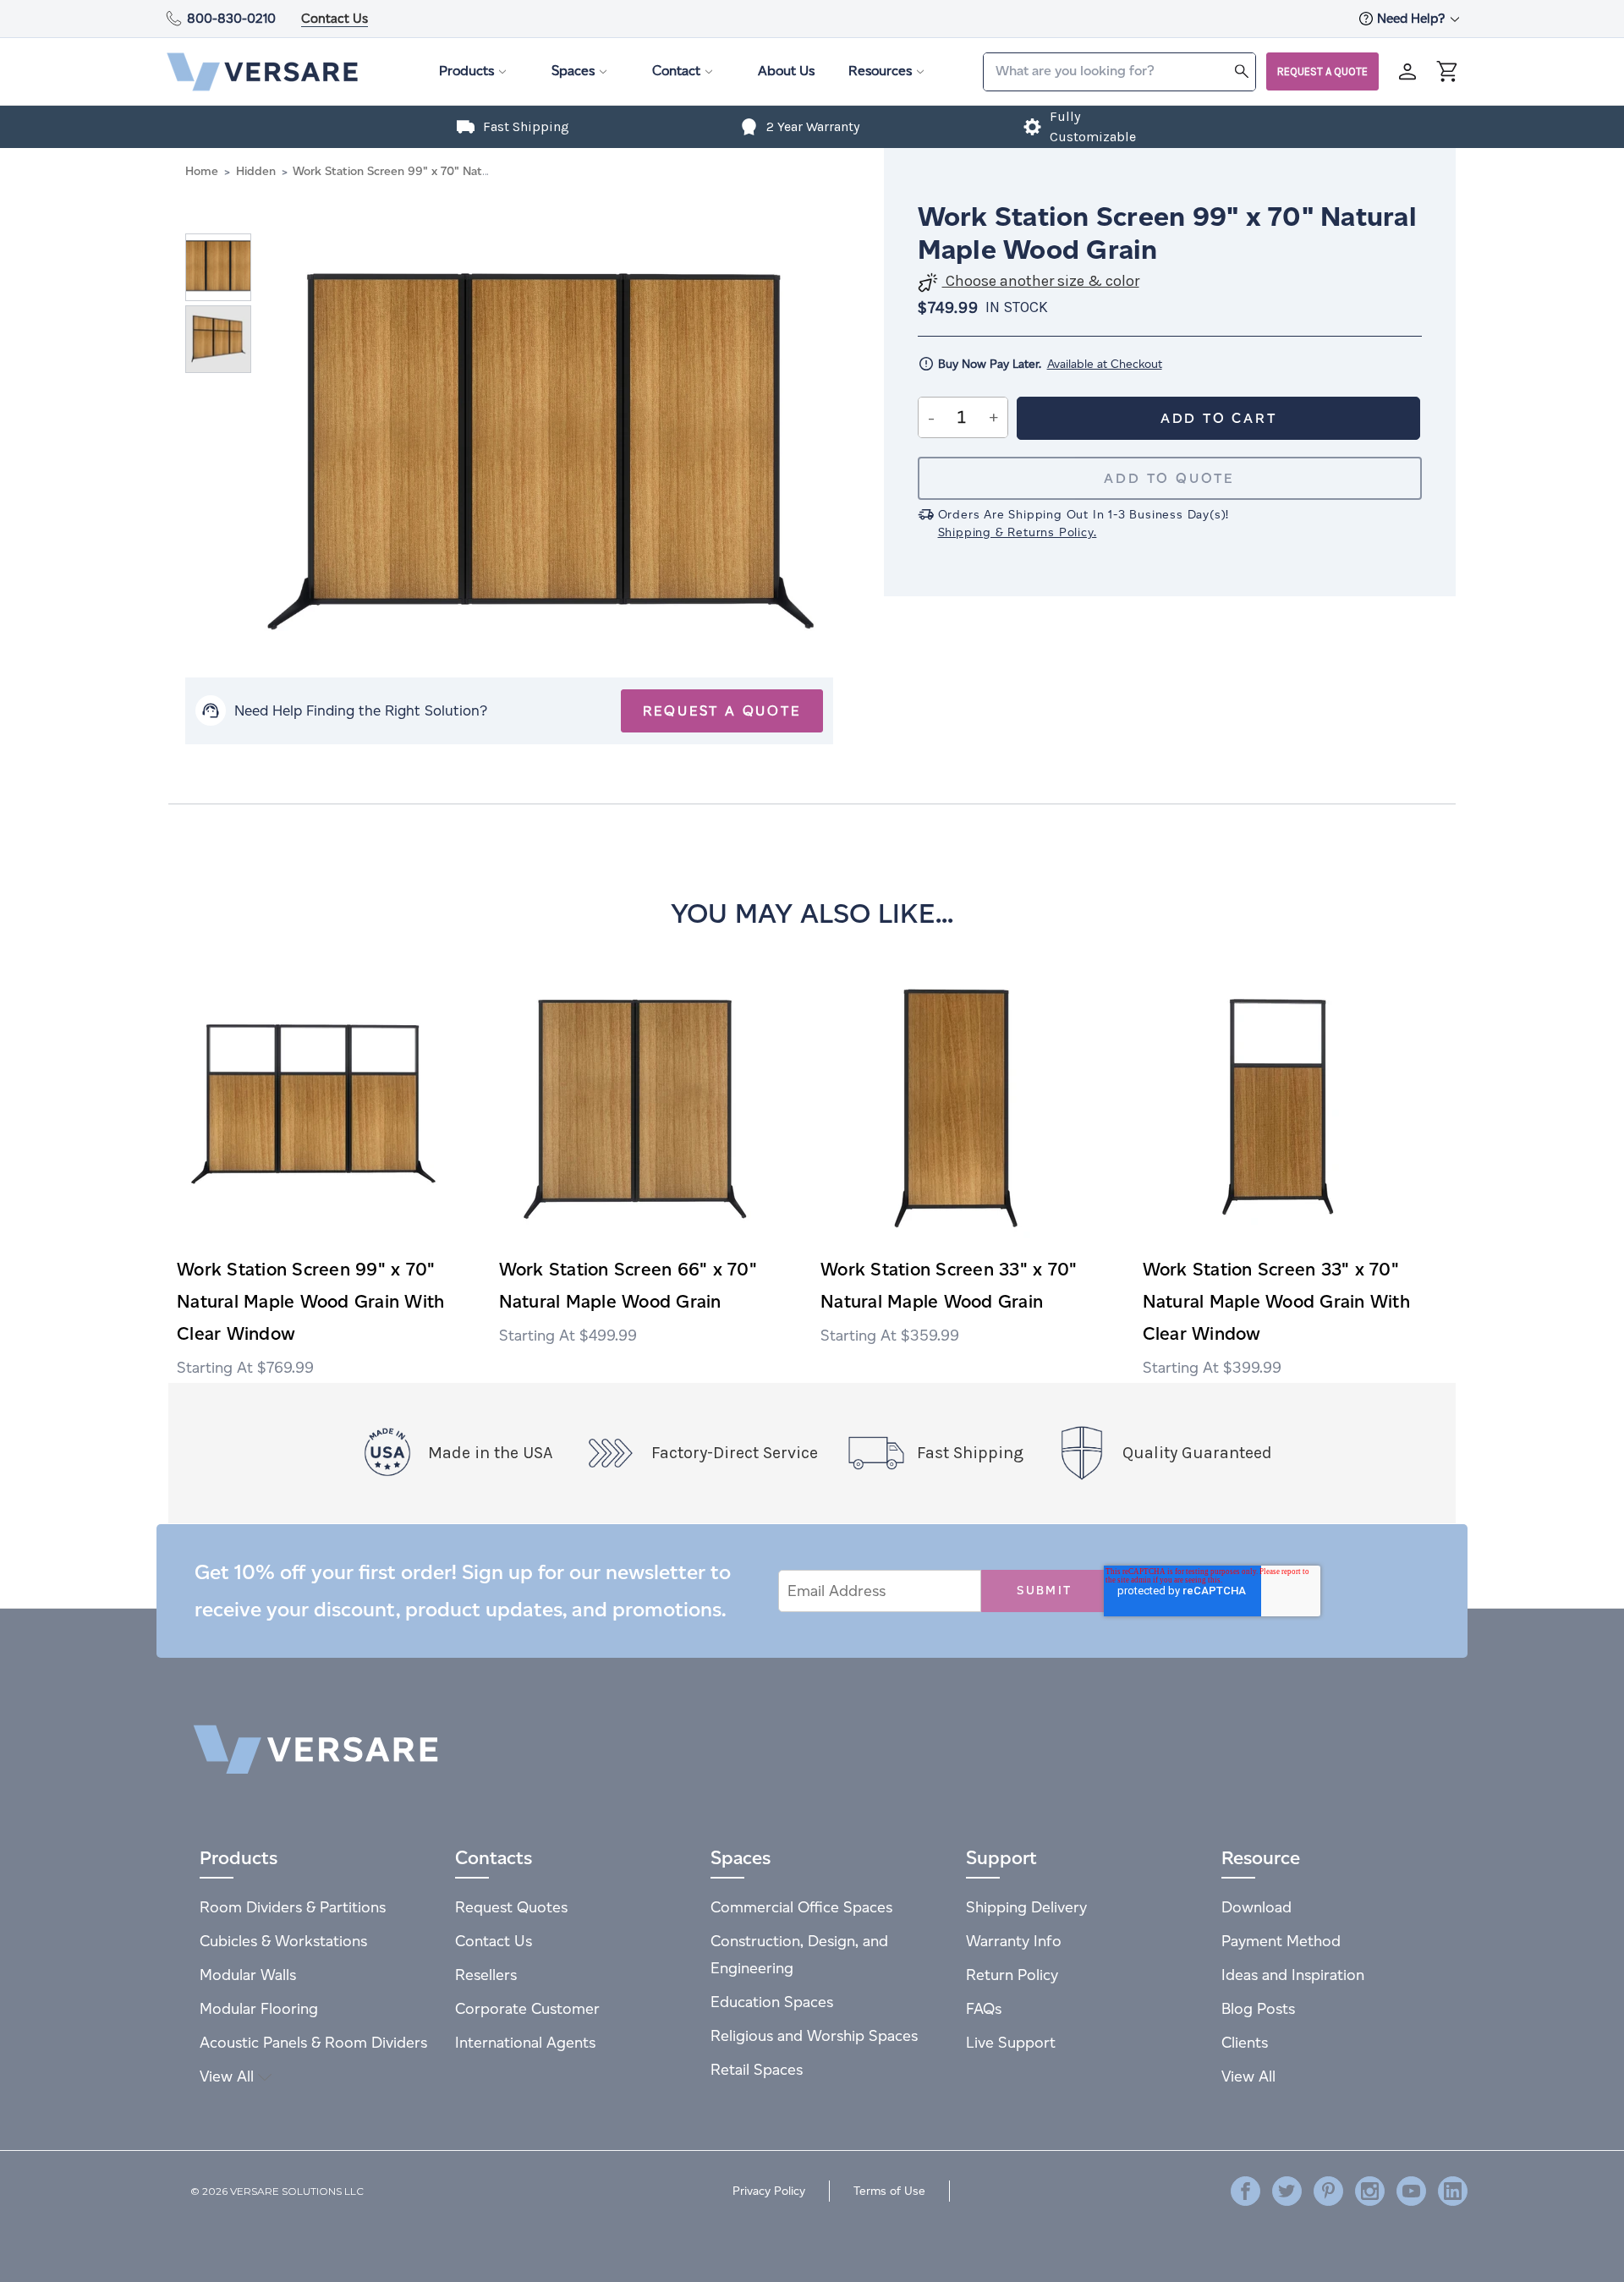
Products (466, 71)
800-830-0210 (231, 18)
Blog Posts (1258, 2008)
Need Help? (1413, 18)
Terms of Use (889, 2191)
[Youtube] (1411, 2191)
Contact (676, 71)
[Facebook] (1245, 2191)
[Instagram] (1370, 2191)
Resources (880, 71)
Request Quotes (511, 1907)
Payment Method (1281, 1941)
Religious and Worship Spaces (814, 2035)
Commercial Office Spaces (801, 1907)
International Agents (525, 2042)
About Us (786, 71)
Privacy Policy (769, 2191)
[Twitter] (1287, 2191)
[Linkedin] (1453, 2191)
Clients (1245, 2042)
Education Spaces (772, 2002)
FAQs (984, 2008)
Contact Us (335, 18)
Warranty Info (1014, 1941)
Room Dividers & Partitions (293, 1907)
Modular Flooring (259, 2008)
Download (1256, 1907)
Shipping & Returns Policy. (1018, 532)
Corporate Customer (527, 2008)
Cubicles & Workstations (283, 1941)
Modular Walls (248, 1975)
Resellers (486, 1975)
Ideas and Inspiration (1293, 1975)
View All (229, 2076)
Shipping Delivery (1026, 1907)
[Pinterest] (1328, 2191)
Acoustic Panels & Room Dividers (313, 2042)
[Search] (1242, 71)
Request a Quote (1322, 71)
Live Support (1011, 2042)
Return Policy (1012, 1975)
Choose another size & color (1041, 281)
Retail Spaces (757, 2069)
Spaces (573, 71)
